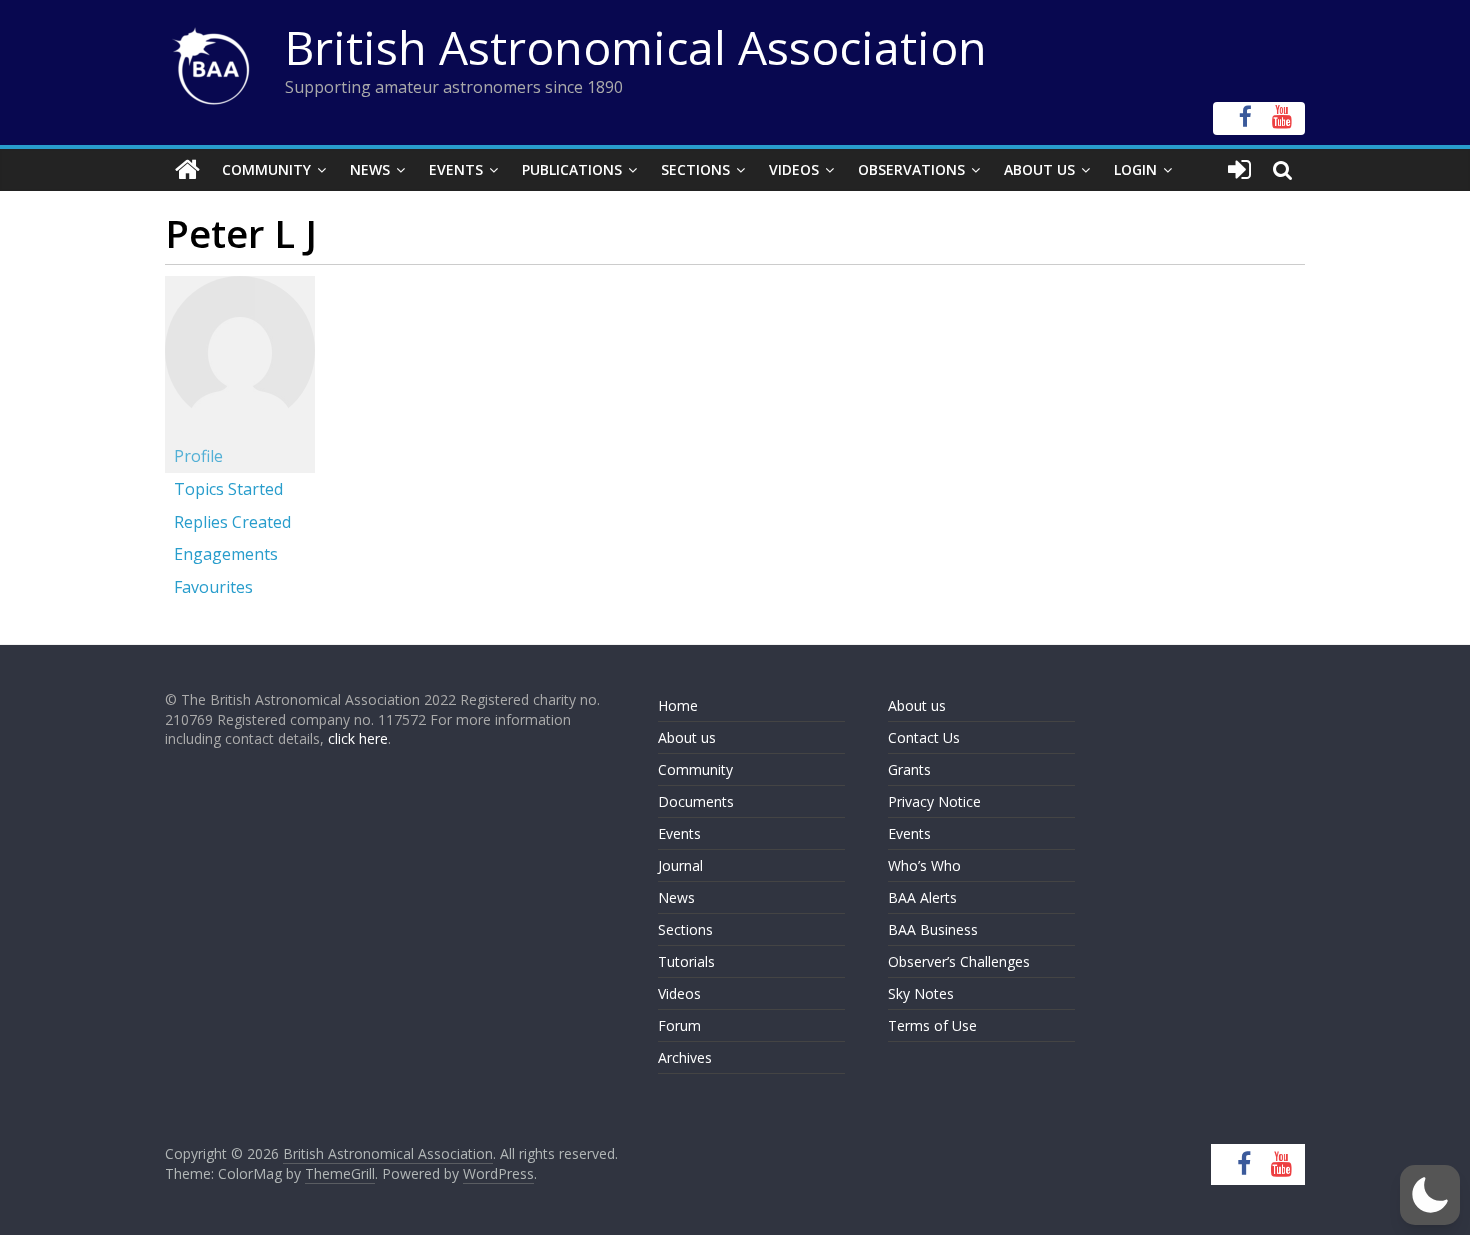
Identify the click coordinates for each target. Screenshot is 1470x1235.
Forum (679, 1025)
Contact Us (924, 737)
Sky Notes (921, 993)
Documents (696, 801)
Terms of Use (932, 1025)
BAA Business (933, 929)
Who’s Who (924, 865)
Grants (909, 769)
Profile (198, 456)
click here (358, 738)
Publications (572, 169)
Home (678, 705)
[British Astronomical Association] (187, 170)
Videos (794, 169)
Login (1135, 169)
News (370, 169)
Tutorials (686, 961)
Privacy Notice (934, 801)
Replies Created (232, 522)
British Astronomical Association (636, 47)
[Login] (1239, 170)
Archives (685, 1057)
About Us (1039, 169)
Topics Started (228, 489)
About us (687, 737)
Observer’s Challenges (959, 961)
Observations (911, 169)
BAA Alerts (922, 897)
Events (456, 169)
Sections (695, 169)
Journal (680, 865)
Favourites (213, 587)
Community (266, 169)
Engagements (226, 554)
